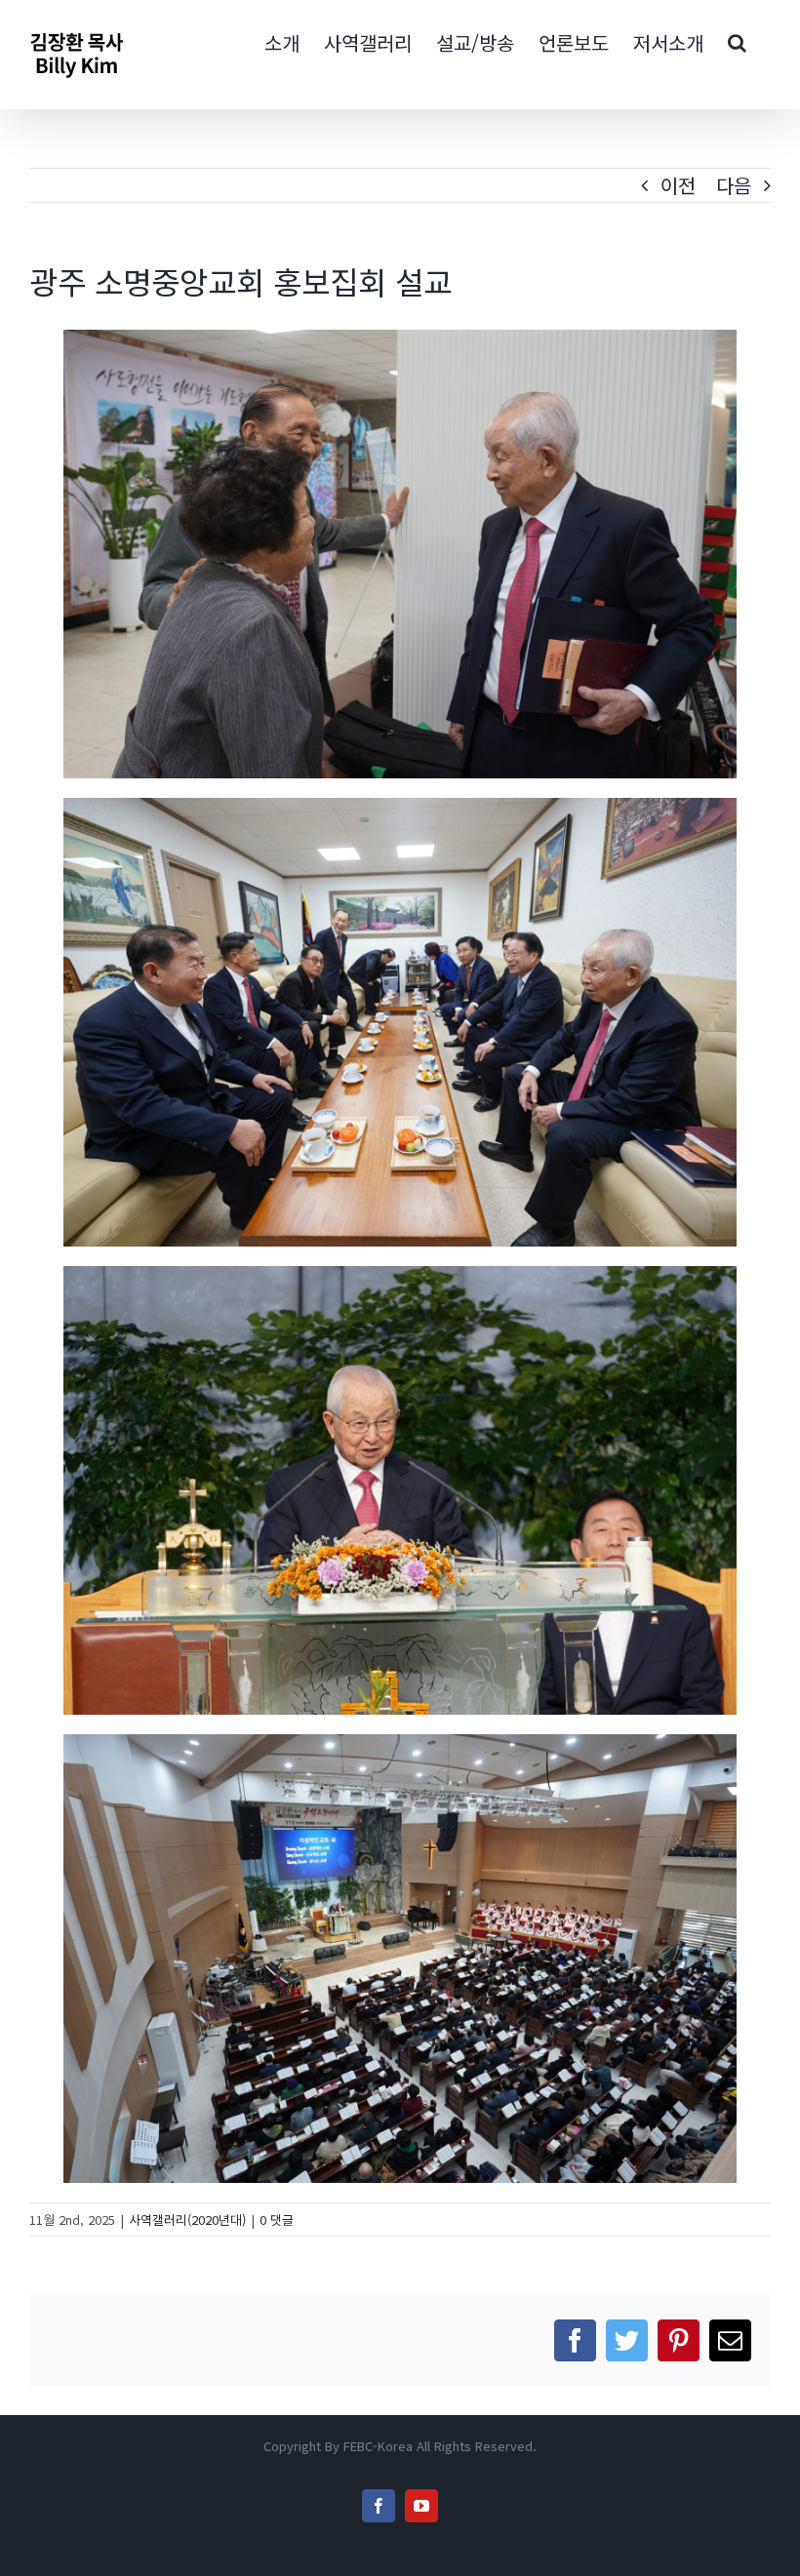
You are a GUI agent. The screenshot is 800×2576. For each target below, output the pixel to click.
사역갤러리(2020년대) (187, 2219)
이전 (678, 185)
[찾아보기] (737, 41)
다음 (734, 185)
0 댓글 (277, 2219)
